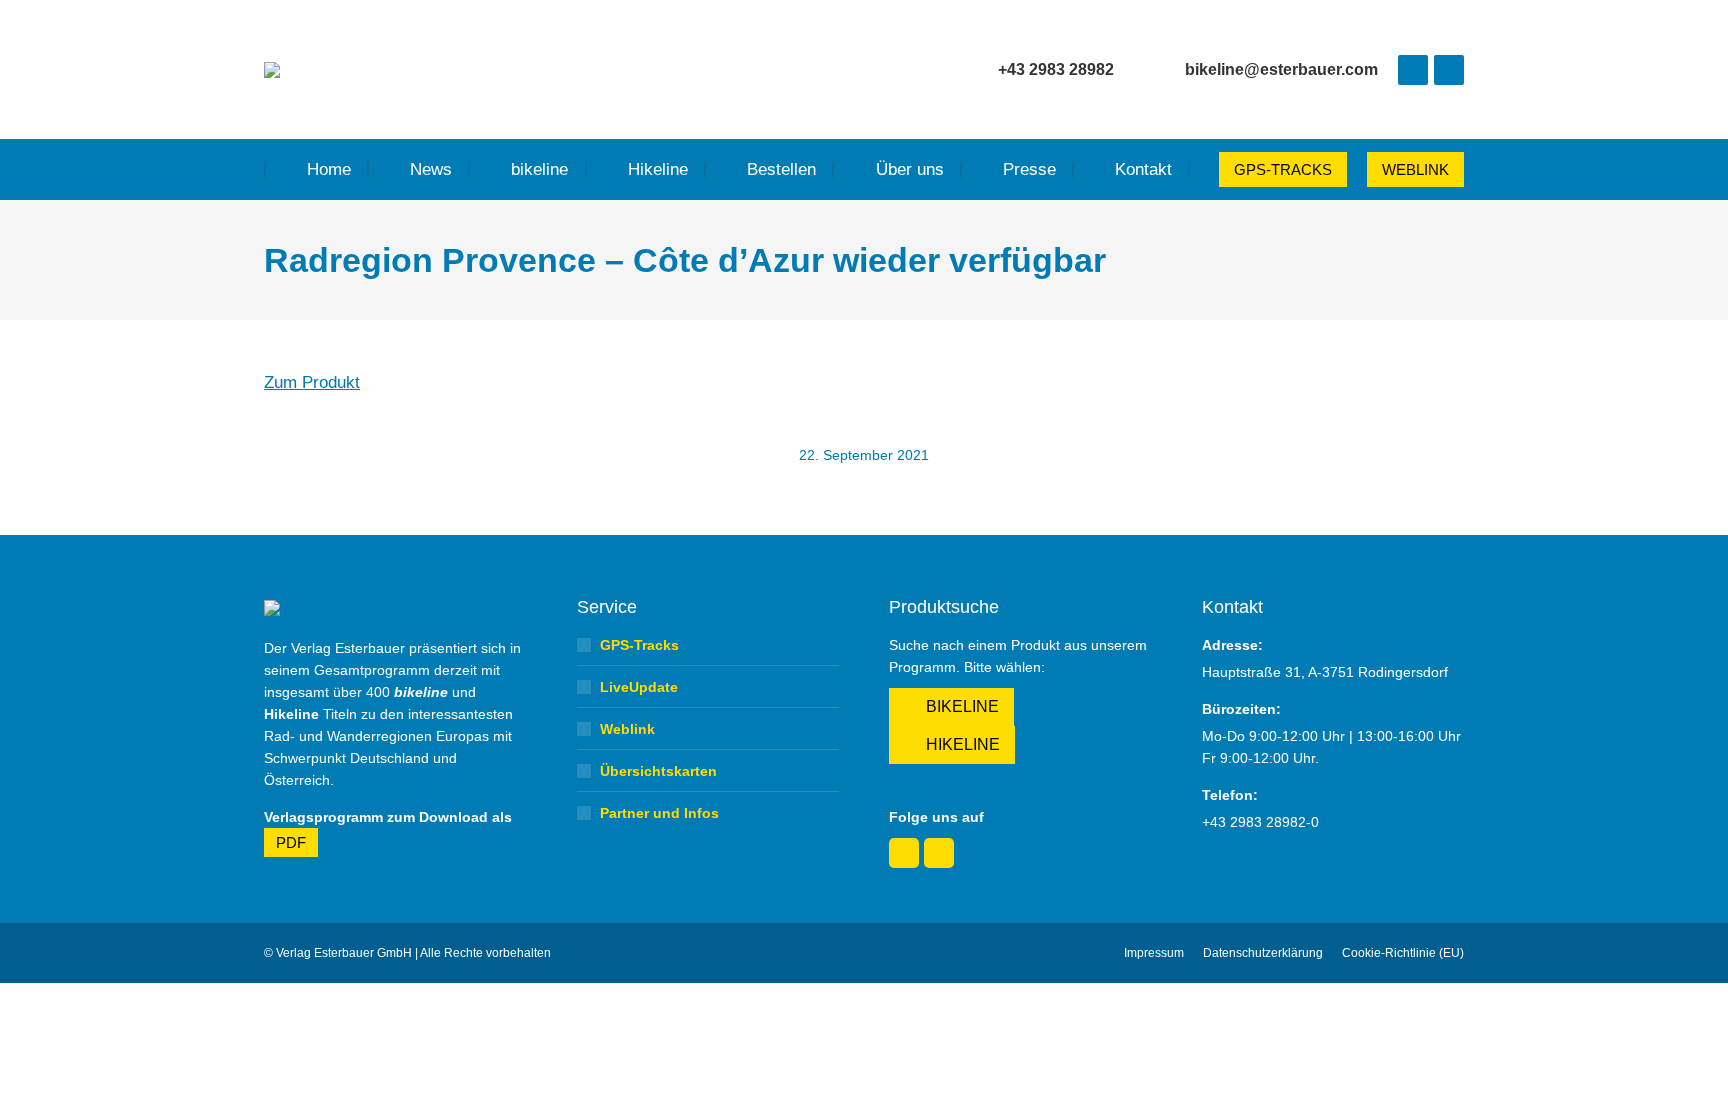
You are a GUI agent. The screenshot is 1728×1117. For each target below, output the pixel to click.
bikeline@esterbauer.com (1281, 69)
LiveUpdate (639, 687)
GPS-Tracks (639, 645)
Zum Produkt (312, 382)
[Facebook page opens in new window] (1413, 70)
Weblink (627, 729)
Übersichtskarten (658, 771)
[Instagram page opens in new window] (1449, 70)
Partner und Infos (659, 813)
